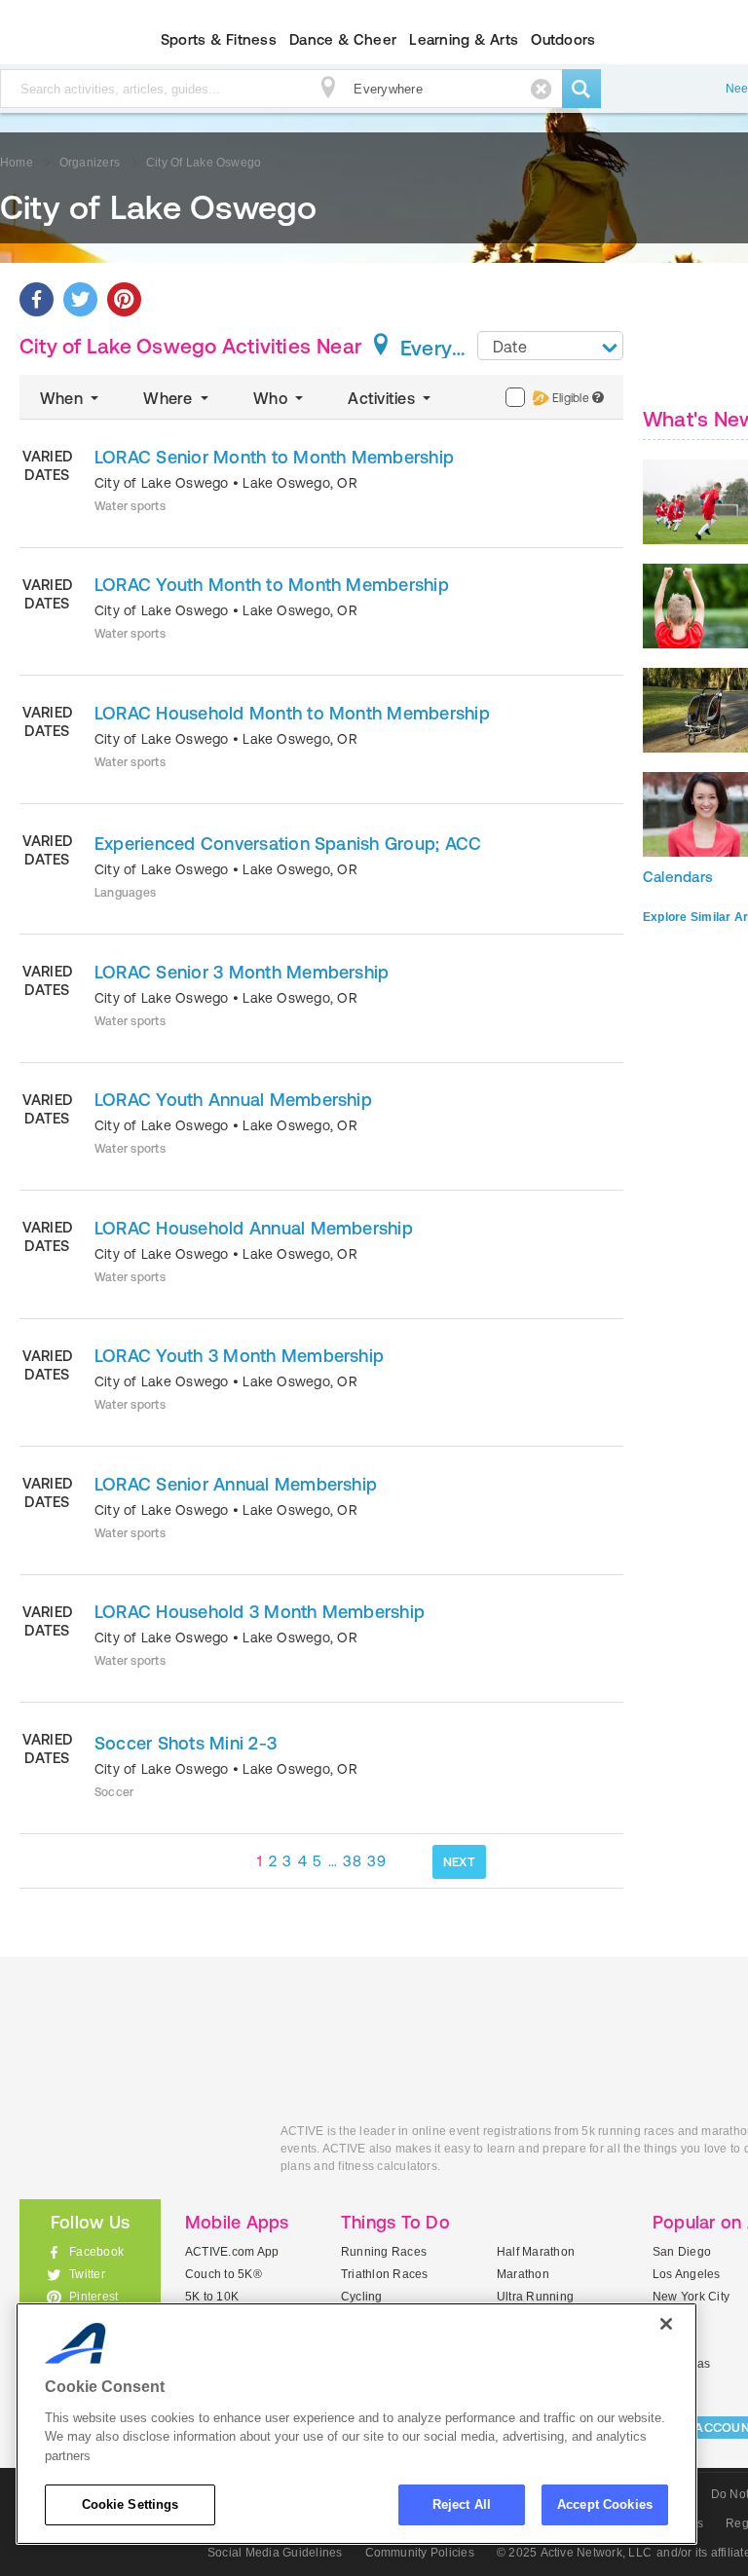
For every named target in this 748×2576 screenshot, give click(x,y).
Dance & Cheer (343, 39)
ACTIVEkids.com (135, 2153)
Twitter (87, 2274)
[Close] (666, 2324)
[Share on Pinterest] (124, 299)
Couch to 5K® (224, 2274)
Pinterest (93, 2297)
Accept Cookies (605, 2504)
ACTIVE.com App (232, 2252)
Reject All (462, 2504)
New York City (691, 2297)
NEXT (459, 1862)
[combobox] (550, 346)
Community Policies (420, 2553)
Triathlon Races (385, 2274)
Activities (383, 398)
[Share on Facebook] (37, 299)
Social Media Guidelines (275, 2553)
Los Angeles (687, 2274)
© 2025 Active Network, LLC (574, 2553)
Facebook (96, 2252)
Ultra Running (535, 2297)
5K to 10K (212, 2297)
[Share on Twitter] (80, 299)
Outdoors (563, 39)
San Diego (682, 2252)
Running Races (384, 2252)
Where (169, 398)
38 (352, 1861)
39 (376, 1861)
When (63, 398)
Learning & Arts (464, 39)
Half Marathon (536, 2252)
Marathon (523, 2274)
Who (272, 398)
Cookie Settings (131, 2504)
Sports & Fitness (219, 39)
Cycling (362, 2297)
